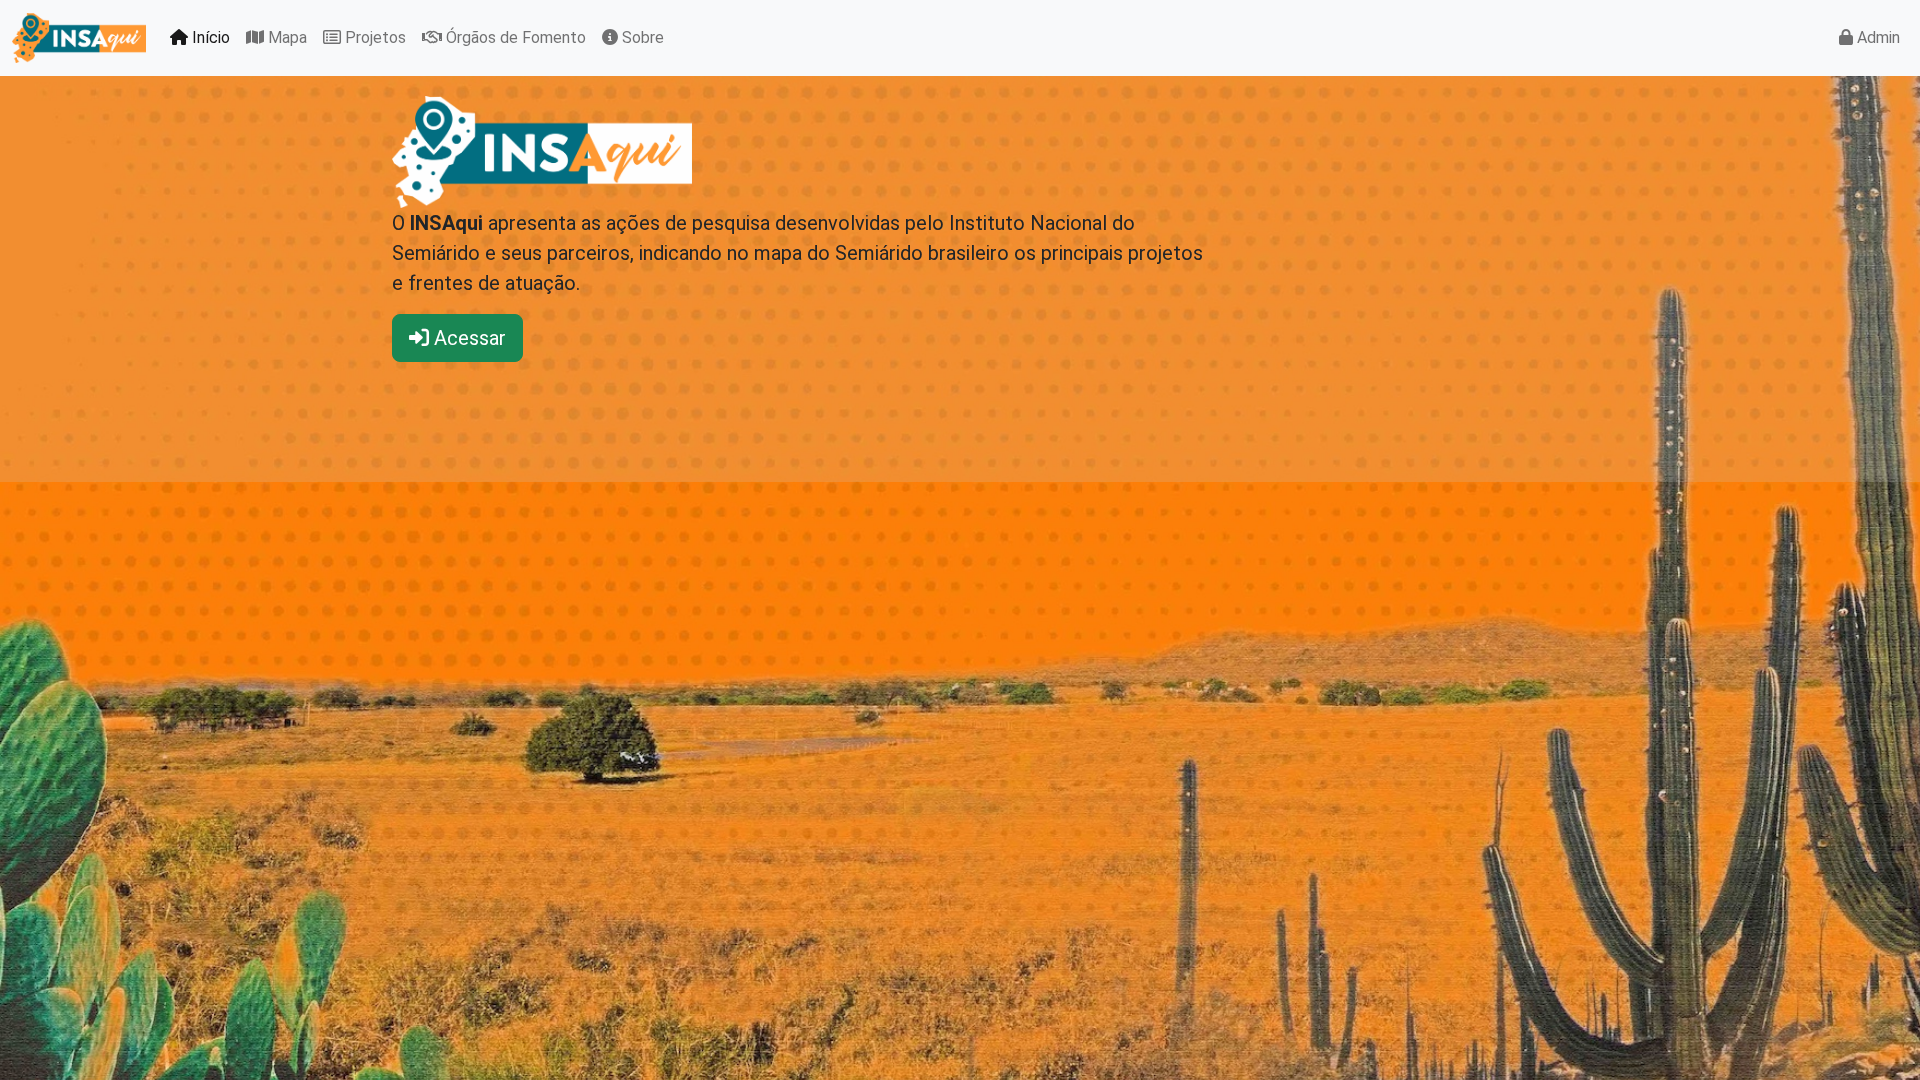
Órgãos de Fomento (514, 37)
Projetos (373, 37)
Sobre (641, 37)
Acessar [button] (467, 338)
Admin (1876, 37)
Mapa (285, 37)
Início (209, 37)
